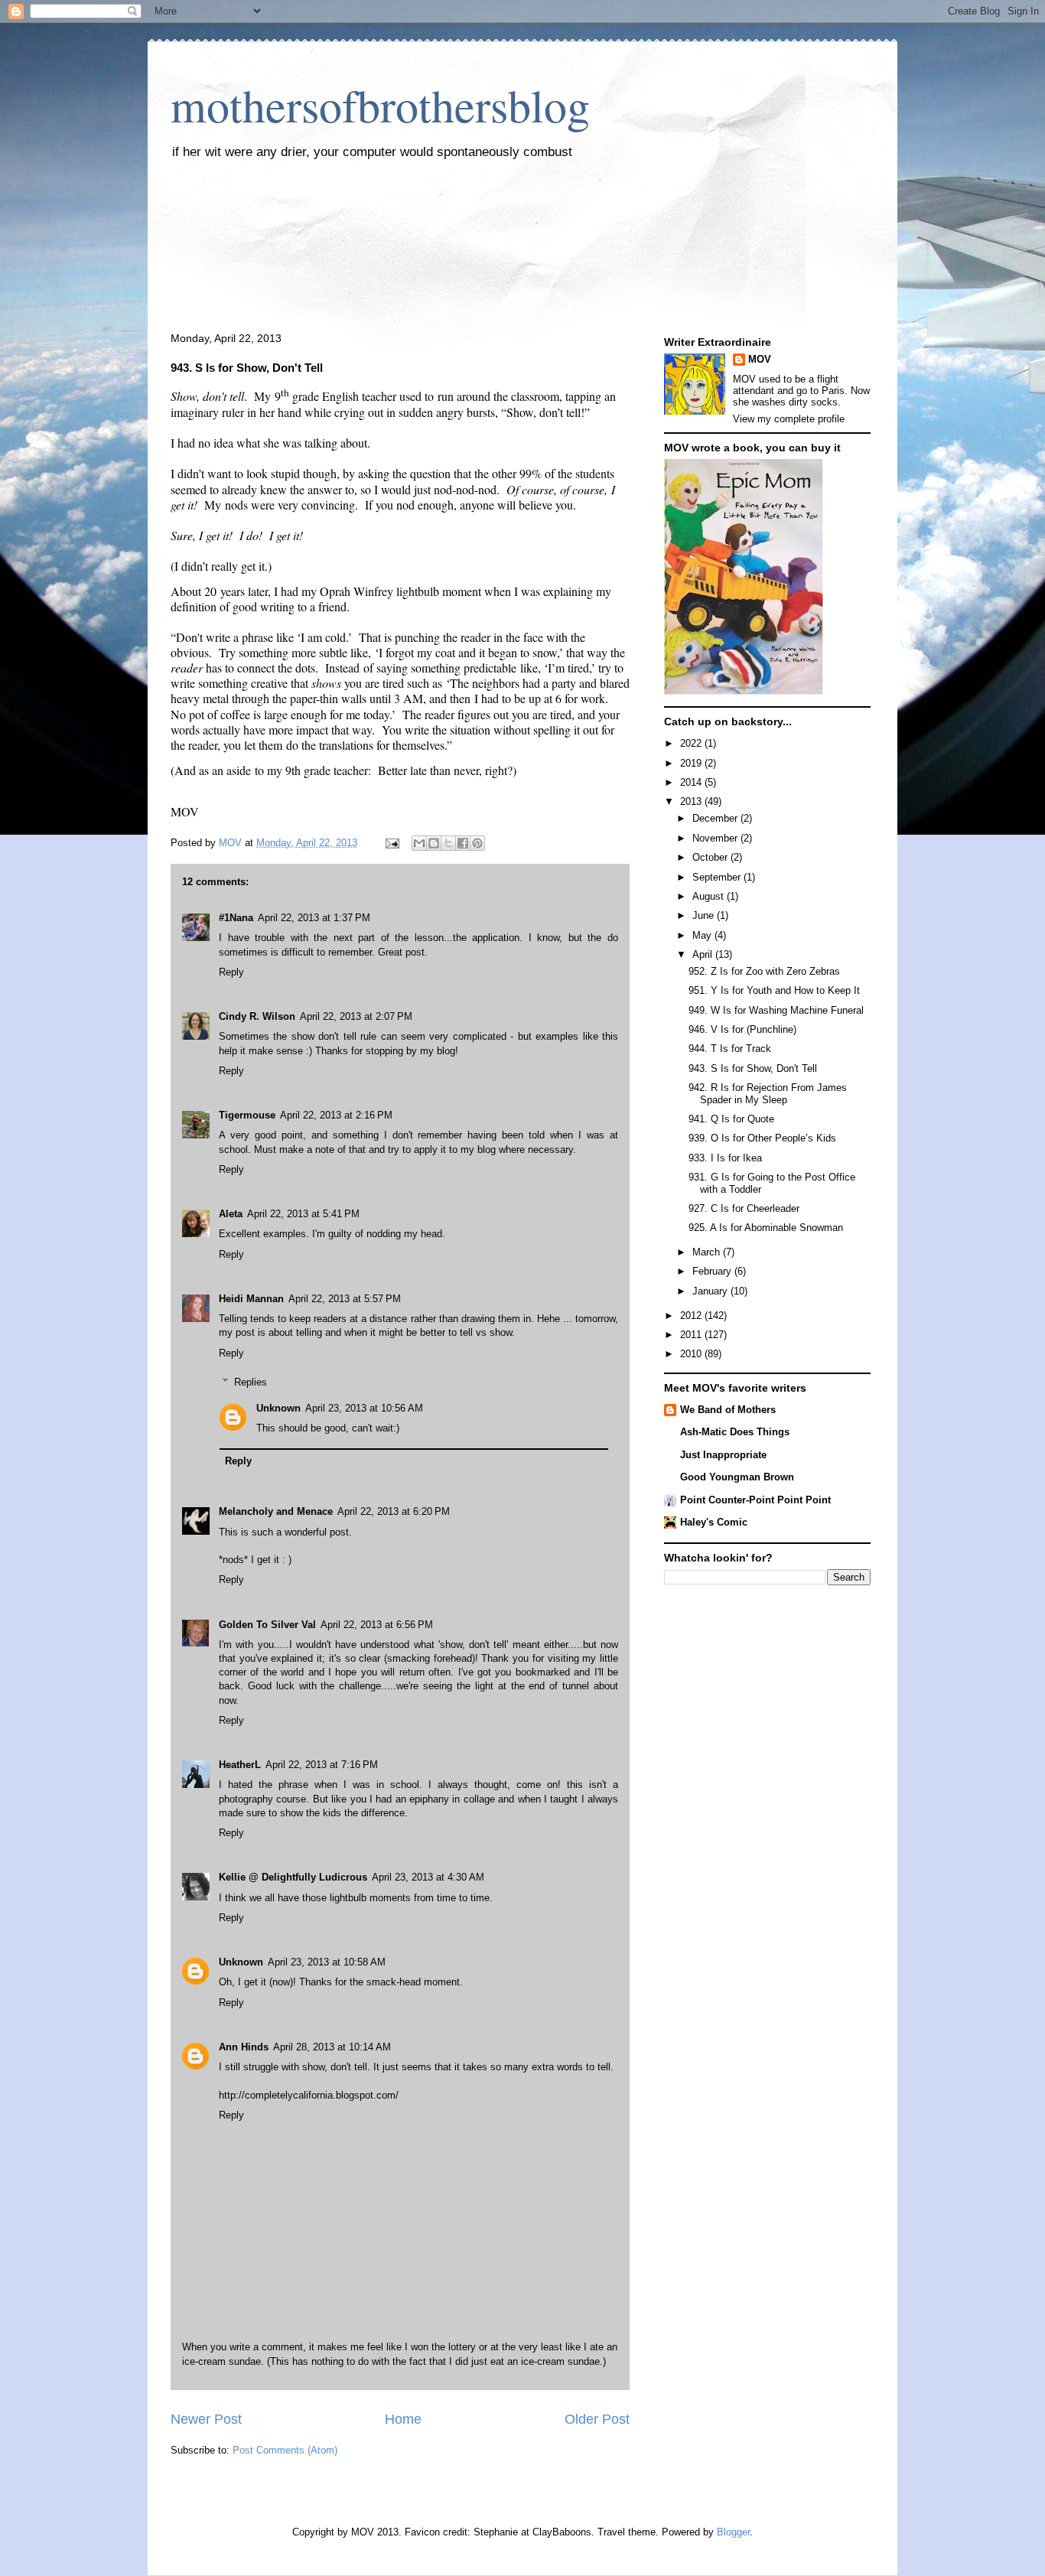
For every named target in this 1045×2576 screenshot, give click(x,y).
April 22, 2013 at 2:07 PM (356, 1016)
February (713, 1271)
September (718, 877)
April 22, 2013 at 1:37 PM (314, 918)
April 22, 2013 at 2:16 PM (336, 1115)
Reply (231, 972)
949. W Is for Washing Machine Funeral (776, 1010)
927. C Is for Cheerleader (744, 1208)
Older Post (597, 2419)
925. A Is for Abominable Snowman (766, 1228)
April (704, 954)
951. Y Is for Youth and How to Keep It (774, 990)
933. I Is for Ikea (725, 1158)
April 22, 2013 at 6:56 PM (377, 1625)
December (716, 818)
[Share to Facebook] (463, 843)
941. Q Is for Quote (731, 1119)
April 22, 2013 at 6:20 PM (394, 1511)
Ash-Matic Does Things (735, 1432)
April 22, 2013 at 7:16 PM (322, 1765)
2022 (692, 743)
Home (403, 2419)
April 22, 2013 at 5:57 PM (345, 1299)
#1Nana (236, 918)
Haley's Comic (714, 1522)
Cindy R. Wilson (257, 1016)
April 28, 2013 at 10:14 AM (332, 2047)
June (705, 915)
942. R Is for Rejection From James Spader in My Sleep (768, 1094)
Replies (251, 1382)
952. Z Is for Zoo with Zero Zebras (764, 971)
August (710, 896)
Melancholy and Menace (276, 1511)
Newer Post (206, 2419)
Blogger (733, 2532)
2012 (692, 1316)
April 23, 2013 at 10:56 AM (364, 1408)
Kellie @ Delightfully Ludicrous (293, 1877)
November (716, 838)
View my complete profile (789, 419)
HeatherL (240, 1765)
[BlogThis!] (434, 843)
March (708, 1252)
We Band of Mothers (728, 1410)
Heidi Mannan (251, 1299)
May (703, 935)
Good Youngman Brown (737, 1477)
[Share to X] (448, 843)
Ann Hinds (244, 2047)
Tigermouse (247, 1115)
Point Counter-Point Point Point (755, 1500)
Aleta (231, 1214)
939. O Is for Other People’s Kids (762, 1138)
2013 (692, 801)
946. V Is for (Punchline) (742, 1029)
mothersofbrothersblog (380, 105)
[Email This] (419, 843)
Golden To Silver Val (267, 1625)
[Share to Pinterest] (477, 843)
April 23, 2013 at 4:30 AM (428, 1877)
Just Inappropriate (723, 1455)
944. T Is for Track (730, 1049)
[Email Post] (391, 843)
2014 (692, 782)
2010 (692, 1354)
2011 (692, 1335)
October (711, 857)
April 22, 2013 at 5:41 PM (303, 1214)
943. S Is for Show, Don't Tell (753, 1068)
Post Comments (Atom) (285, 2450)
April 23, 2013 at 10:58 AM (327, 1962)
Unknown (278, 1408)
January (711, 1291)
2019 (692, 763)
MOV (760, 359)
